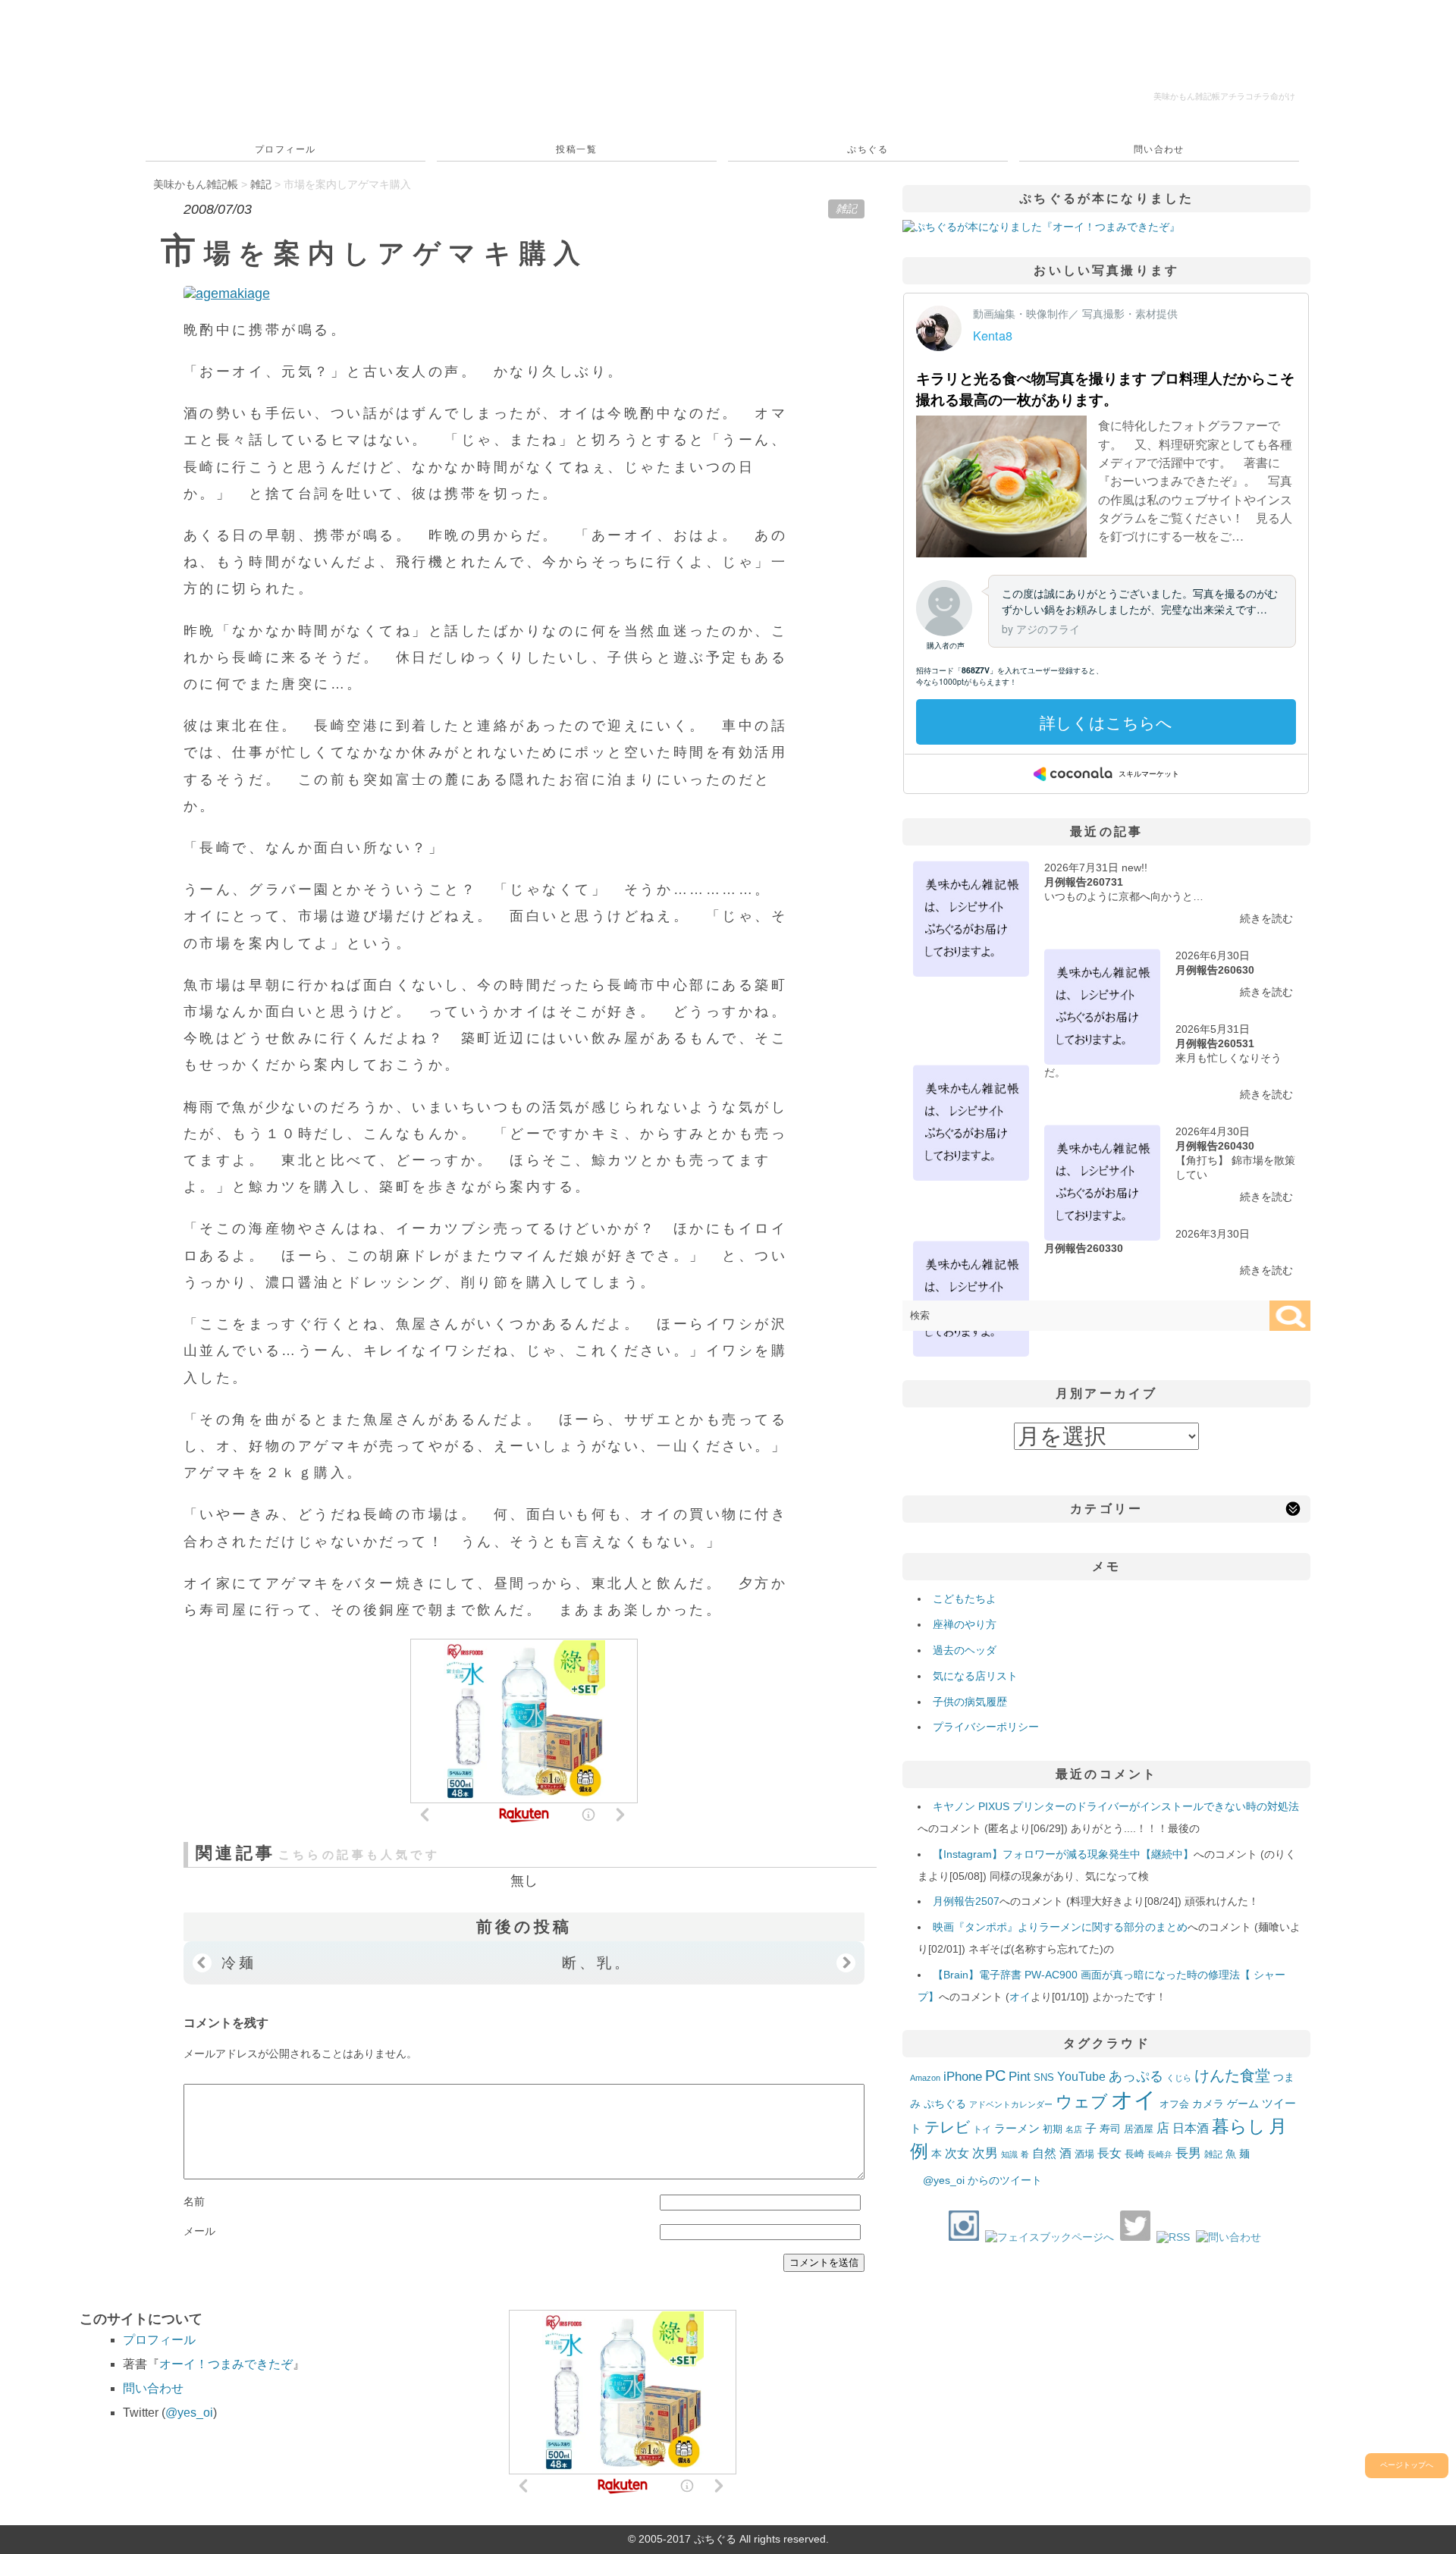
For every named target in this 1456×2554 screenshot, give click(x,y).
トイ (982, 2129)
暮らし (1239, 2127)
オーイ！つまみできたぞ (226, 2364)
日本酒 (1191, 2128)
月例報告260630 (1215, 970)
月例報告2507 (966, 1901)
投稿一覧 (576, 149)
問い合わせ (1159, 149)
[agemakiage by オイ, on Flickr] (227, 293)
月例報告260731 (1084, 882)
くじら (1179, 2078)
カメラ (1208, 2104)
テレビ (947, 2127)
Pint (1020, 2076)
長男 (1188, 2153)
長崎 (1134, 2154)
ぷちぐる (868, 149)
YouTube (1081, 2076)
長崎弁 (1160, 2154)
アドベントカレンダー (1011, 2104)
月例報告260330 (1084, 1248)
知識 (1009, 2154)
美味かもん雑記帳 (1224, 96)
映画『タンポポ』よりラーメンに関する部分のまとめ (1060, 1927)
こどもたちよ (965, 1599)
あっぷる (1136, 2076)
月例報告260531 (1215, 1043)
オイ (1020, 1997)
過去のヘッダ (965, 1650)
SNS (1044, 2077)
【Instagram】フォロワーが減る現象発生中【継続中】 (1063, 1854)
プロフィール (286, 149)
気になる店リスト (975, 1676)
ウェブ (1082, 2102)
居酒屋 (1139, 2129)
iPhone (963, 2076)
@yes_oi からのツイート (982, 2180)
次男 (985, 2153)
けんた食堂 (1232, 2076)
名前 (194, 2201)
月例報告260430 (1215, 1146)
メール (199, 2231)
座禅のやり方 (965, 1624)
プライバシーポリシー (986, 1727)
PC (995, 2076)
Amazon (925, 2078)
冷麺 (239, 1963)
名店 (1074, 2129)
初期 (1053, 2129)
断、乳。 (597, 1963)
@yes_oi (189, 2413)
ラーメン (1017, 2128)
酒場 (1084, 2154)
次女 (957, 2153)
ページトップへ (1407, 2465)
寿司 (1110, 2129)
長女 (1109, 2153)
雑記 (846, 209)
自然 (1044, 2153)
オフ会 (1174, 2104)
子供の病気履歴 (970, 1702)
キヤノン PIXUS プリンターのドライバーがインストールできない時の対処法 (1116, 1806)
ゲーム (1243, 2104)
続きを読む (1266, 918)
